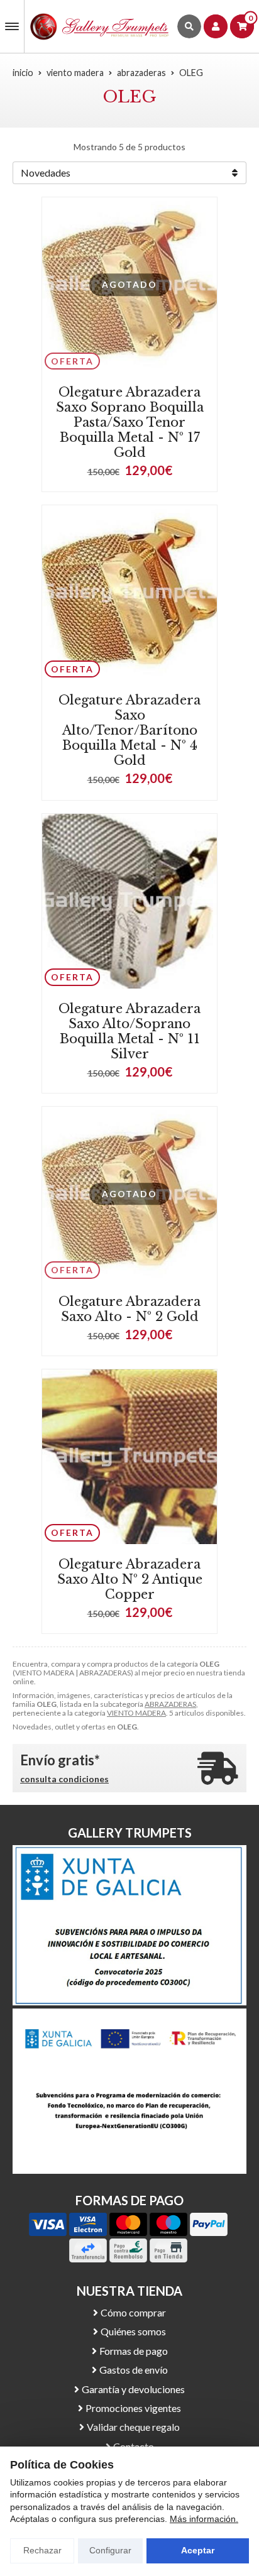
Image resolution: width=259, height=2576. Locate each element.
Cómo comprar (133, 2312)
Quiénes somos (133, 2331)
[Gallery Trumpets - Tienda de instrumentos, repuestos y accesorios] (100, 26)
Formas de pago (134, 2351)
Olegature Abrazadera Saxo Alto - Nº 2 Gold (129, 1309)
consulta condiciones (64, 1779)
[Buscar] (189, 26)
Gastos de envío (134, 2370)
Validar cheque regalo (133, 2427)
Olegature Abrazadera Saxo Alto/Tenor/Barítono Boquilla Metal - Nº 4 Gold (129, 730)
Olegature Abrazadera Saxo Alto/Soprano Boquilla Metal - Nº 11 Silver (129, 1031)
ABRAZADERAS (170, 1704)
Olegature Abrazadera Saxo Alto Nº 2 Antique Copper (130, 1579)
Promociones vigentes (133, 2408)
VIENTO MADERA (136, 1713)
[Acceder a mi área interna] (216, 26)
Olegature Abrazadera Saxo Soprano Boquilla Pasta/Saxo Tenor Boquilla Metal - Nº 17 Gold (130, 422)
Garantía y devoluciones (133, 2389)
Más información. (204, 2519)
